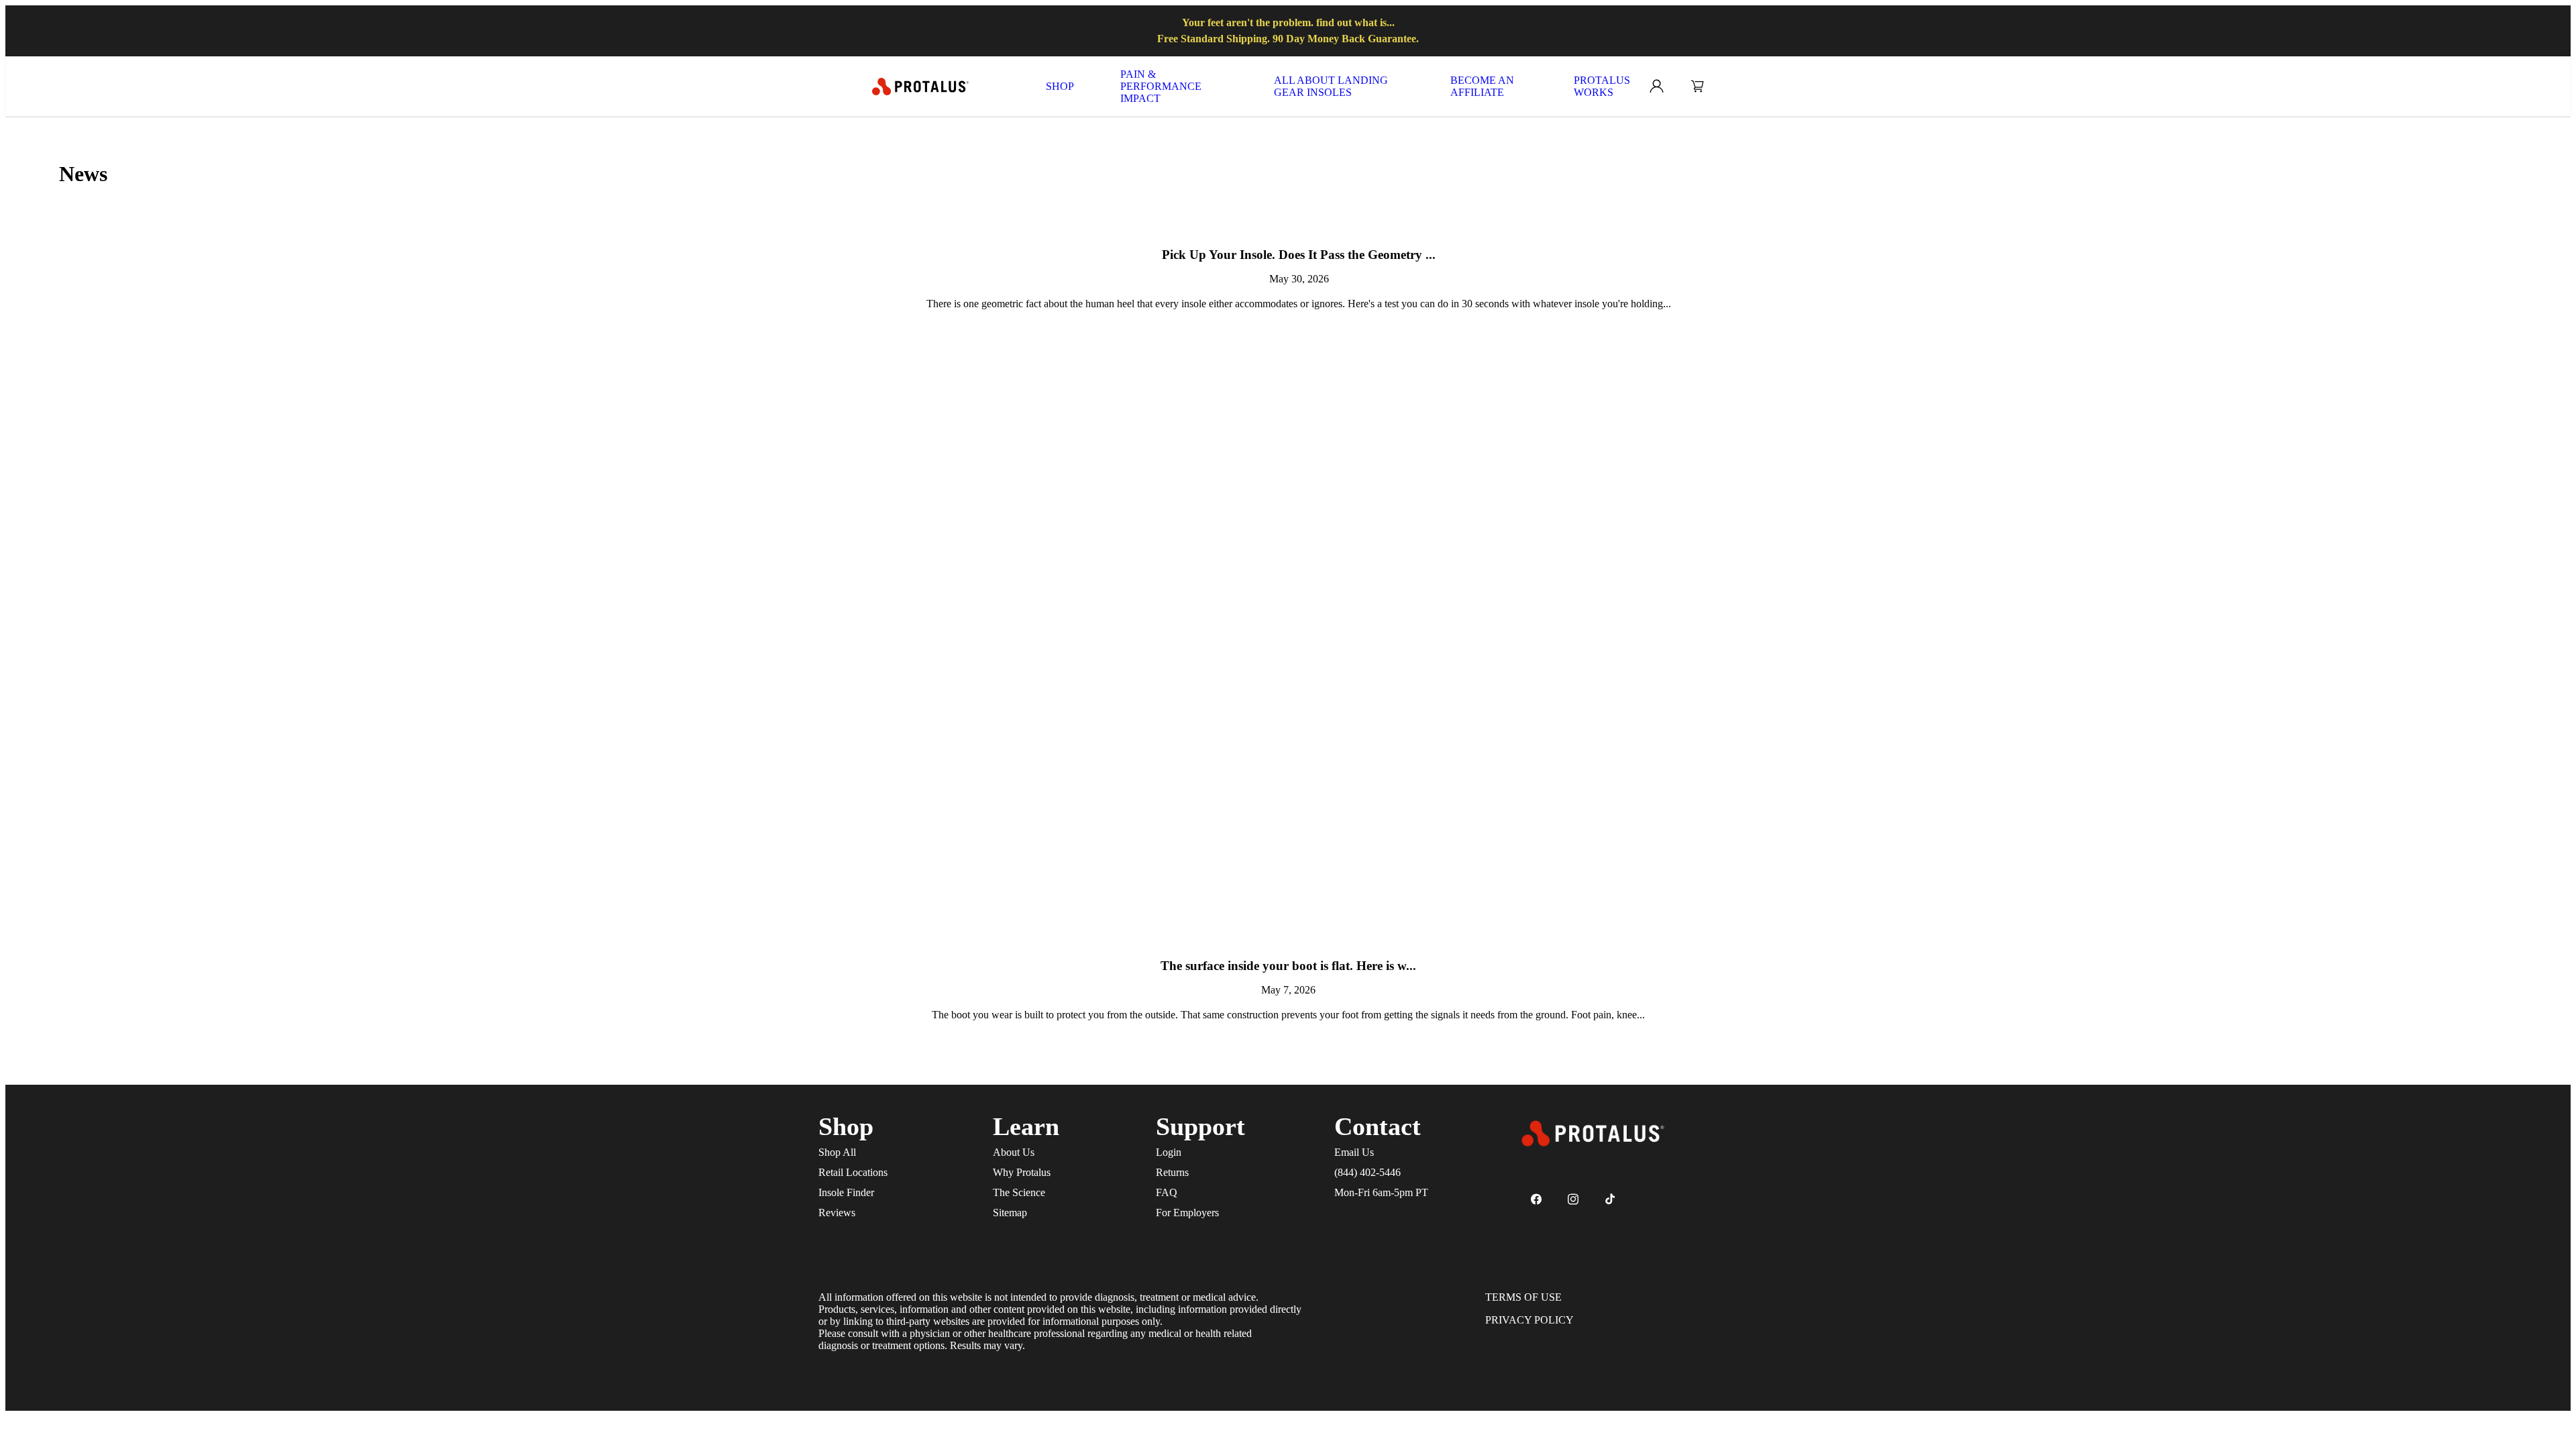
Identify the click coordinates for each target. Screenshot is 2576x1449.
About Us (1014, 1152)
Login (1169, 1152)
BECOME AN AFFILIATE (1482, 86)
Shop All (837, 1152)
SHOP (1060, 86)
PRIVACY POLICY (1529, 1320)
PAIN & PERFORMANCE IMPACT (1161, 86)
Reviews (837, 1213)
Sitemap (1010, 1213)
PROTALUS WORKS (1602, 86)
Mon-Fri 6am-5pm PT (1381, 1192)
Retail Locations (853, 1172)
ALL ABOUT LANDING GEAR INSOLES (1331, 86)
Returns (1172, 1172)
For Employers (1187, 1213)
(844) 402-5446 (1367, 1172)
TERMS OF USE (1523, 1297)
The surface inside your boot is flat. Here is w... (1288, 966)
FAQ (1167, 1192)
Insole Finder (846, 1192)
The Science (1019, 1192)
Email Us (1354, 1152)
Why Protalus (1022, 1172)
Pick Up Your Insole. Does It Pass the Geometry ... (1299, 255)
